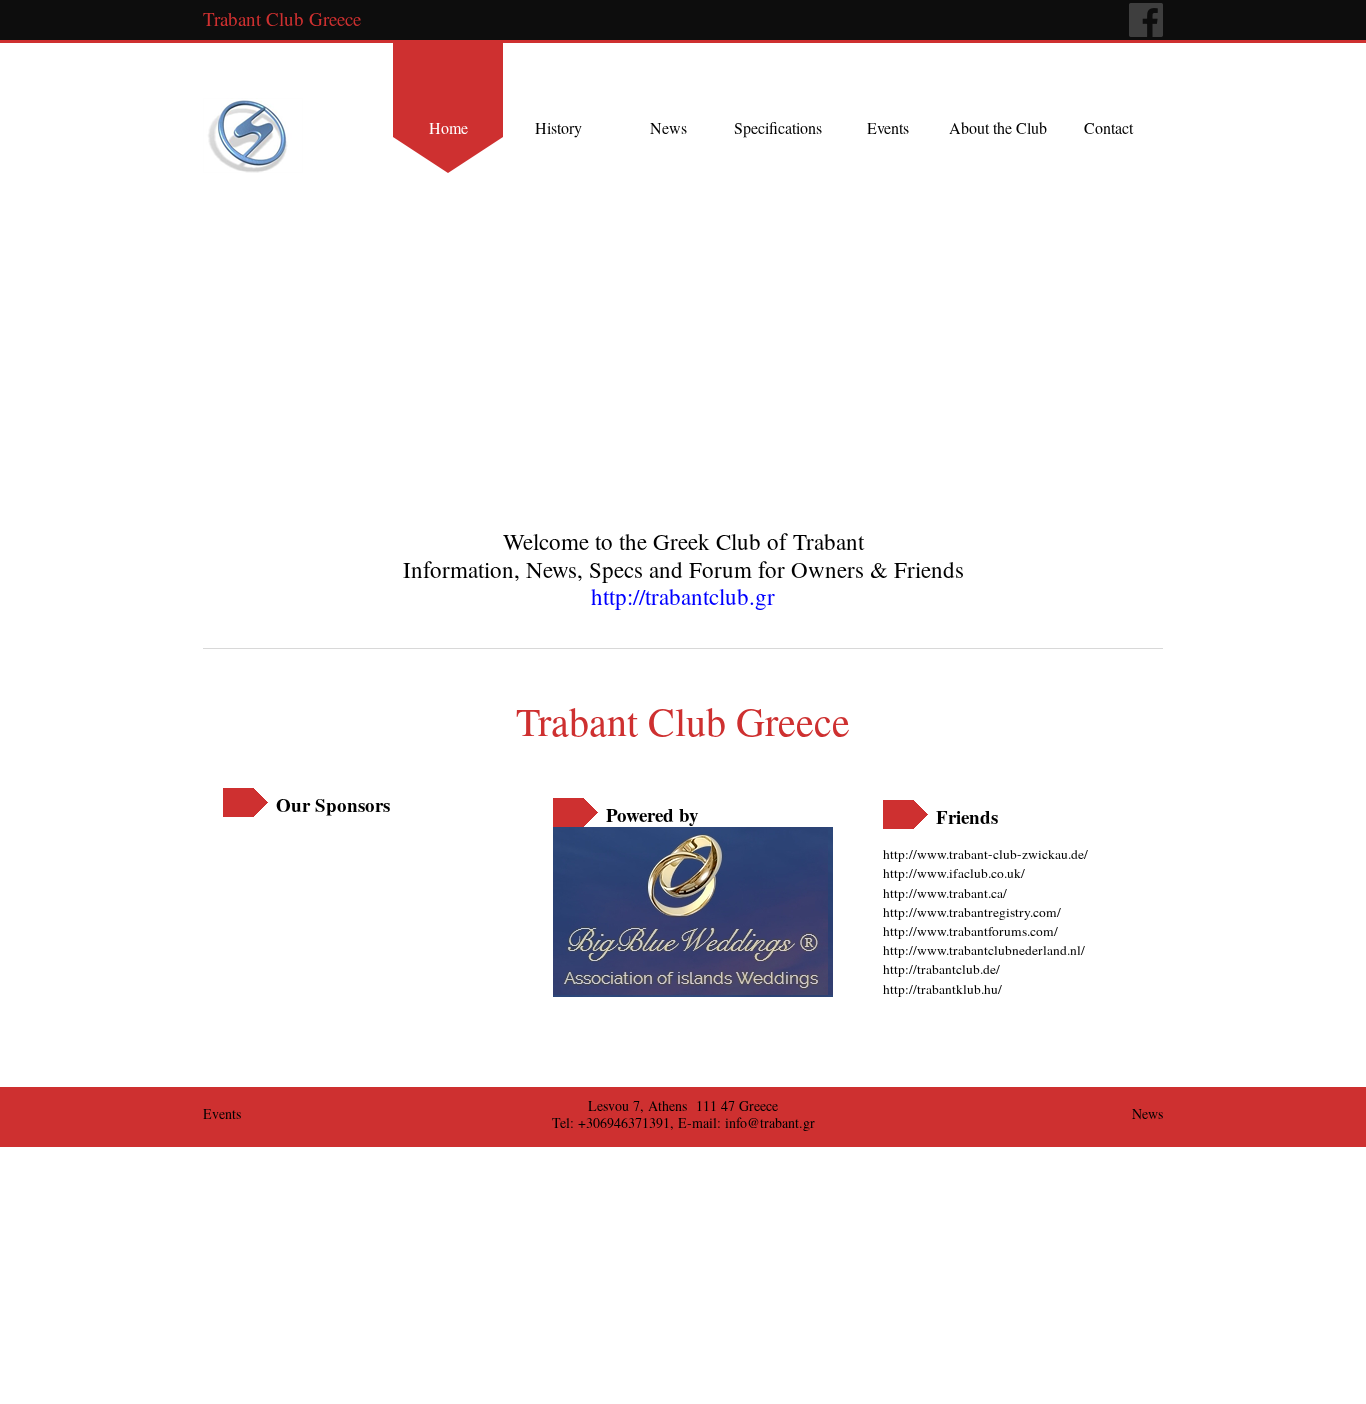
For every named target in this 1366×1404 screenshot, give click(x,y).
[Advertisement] (348, 907)
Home (448, 127)
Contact (1108, 127)
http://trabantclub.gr (683, 596)
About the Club (998, 127)
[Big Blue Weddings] (693, 912)
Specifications (778, 127)
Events (888, 127)
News (668, 127)
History (558, 127)
